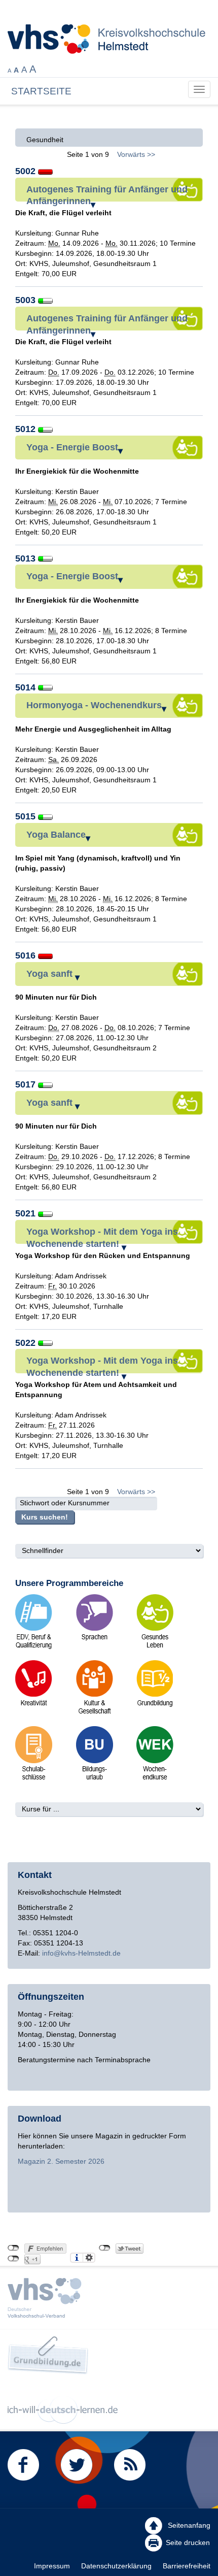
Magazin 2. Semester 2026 (61, 2161)
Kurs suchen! (45, 1517)
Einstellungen (89, 2258)
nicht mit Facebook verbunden (13, 2248)
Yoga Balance (56, 835)
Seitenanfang (188, 2525)
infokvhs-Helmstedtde (81, 1953)
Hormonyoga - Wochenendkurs (94, 705)
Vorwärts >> (136, 154)
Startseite (41, 91)
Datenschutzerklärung (116, 2566)
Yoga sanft (51, 974)
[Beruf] (34, 1687)
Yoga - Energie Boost (72, 447)
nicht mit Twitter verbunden (105, 2248)
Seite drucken (188, 2542)
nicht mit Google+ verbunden (13, 2259)
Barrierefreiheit (187, 2566)
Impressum (52, 2566)
